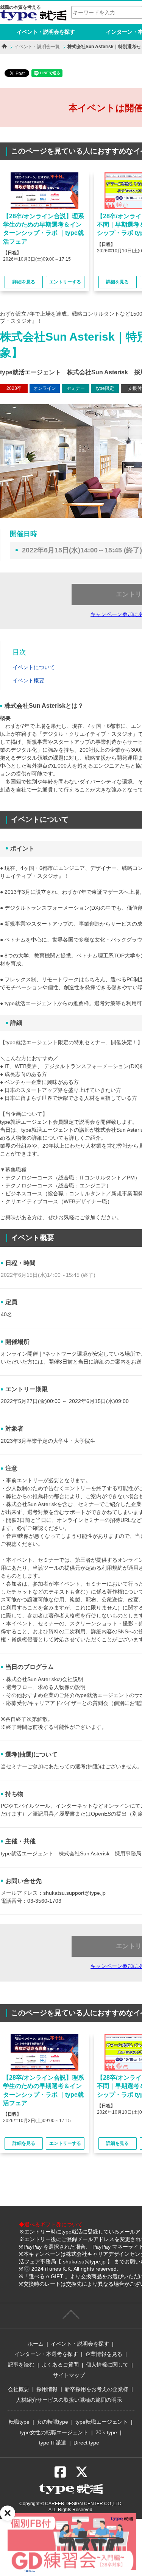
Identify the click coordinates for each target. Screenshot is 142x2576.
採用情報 (47, 2389)
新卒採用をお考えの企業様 (97, 2389)
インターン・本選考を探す (46, 2354)
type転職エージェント (102, 2422)
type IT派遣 (53, 2443)
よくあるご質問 (60, 2365)
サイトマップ (69, 2375)
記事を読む (21, 2365)
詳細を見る (24, 282)
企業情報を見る (104, 2354)
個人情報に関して (107, 2365)
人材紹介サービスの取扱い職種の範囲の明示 (69, 2400)
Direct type (86, 2443)
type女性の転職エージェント (54, 2432)
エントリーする (65, 282)
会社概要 (19, 2389)
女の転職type (52, 2422)
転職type (19, 2422)
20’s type (106, 2432)
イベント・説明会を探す (46, 32)
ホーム (36, 2344)
